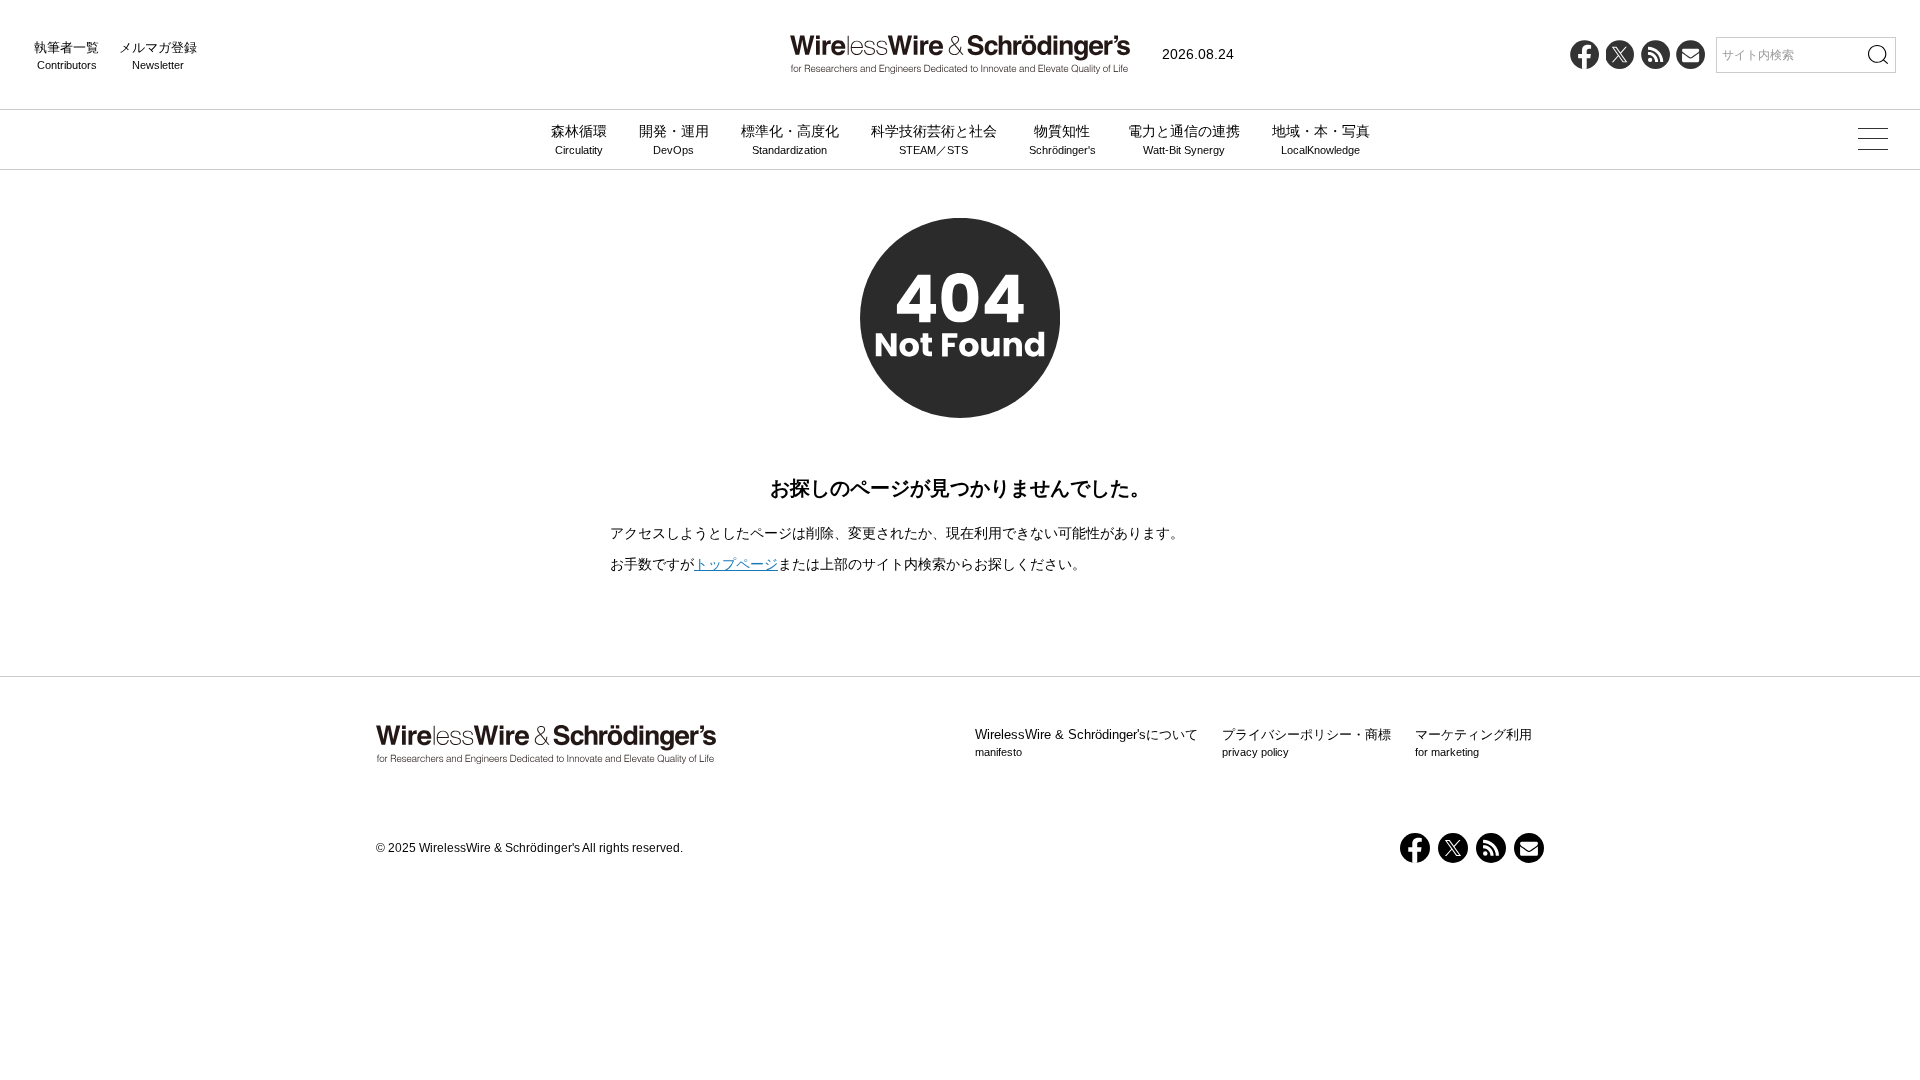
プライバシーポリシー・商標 (1306, 743)
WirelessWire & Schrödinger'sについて (1086, 743)
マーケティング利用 (1473, 743)
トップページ (736, 564)
